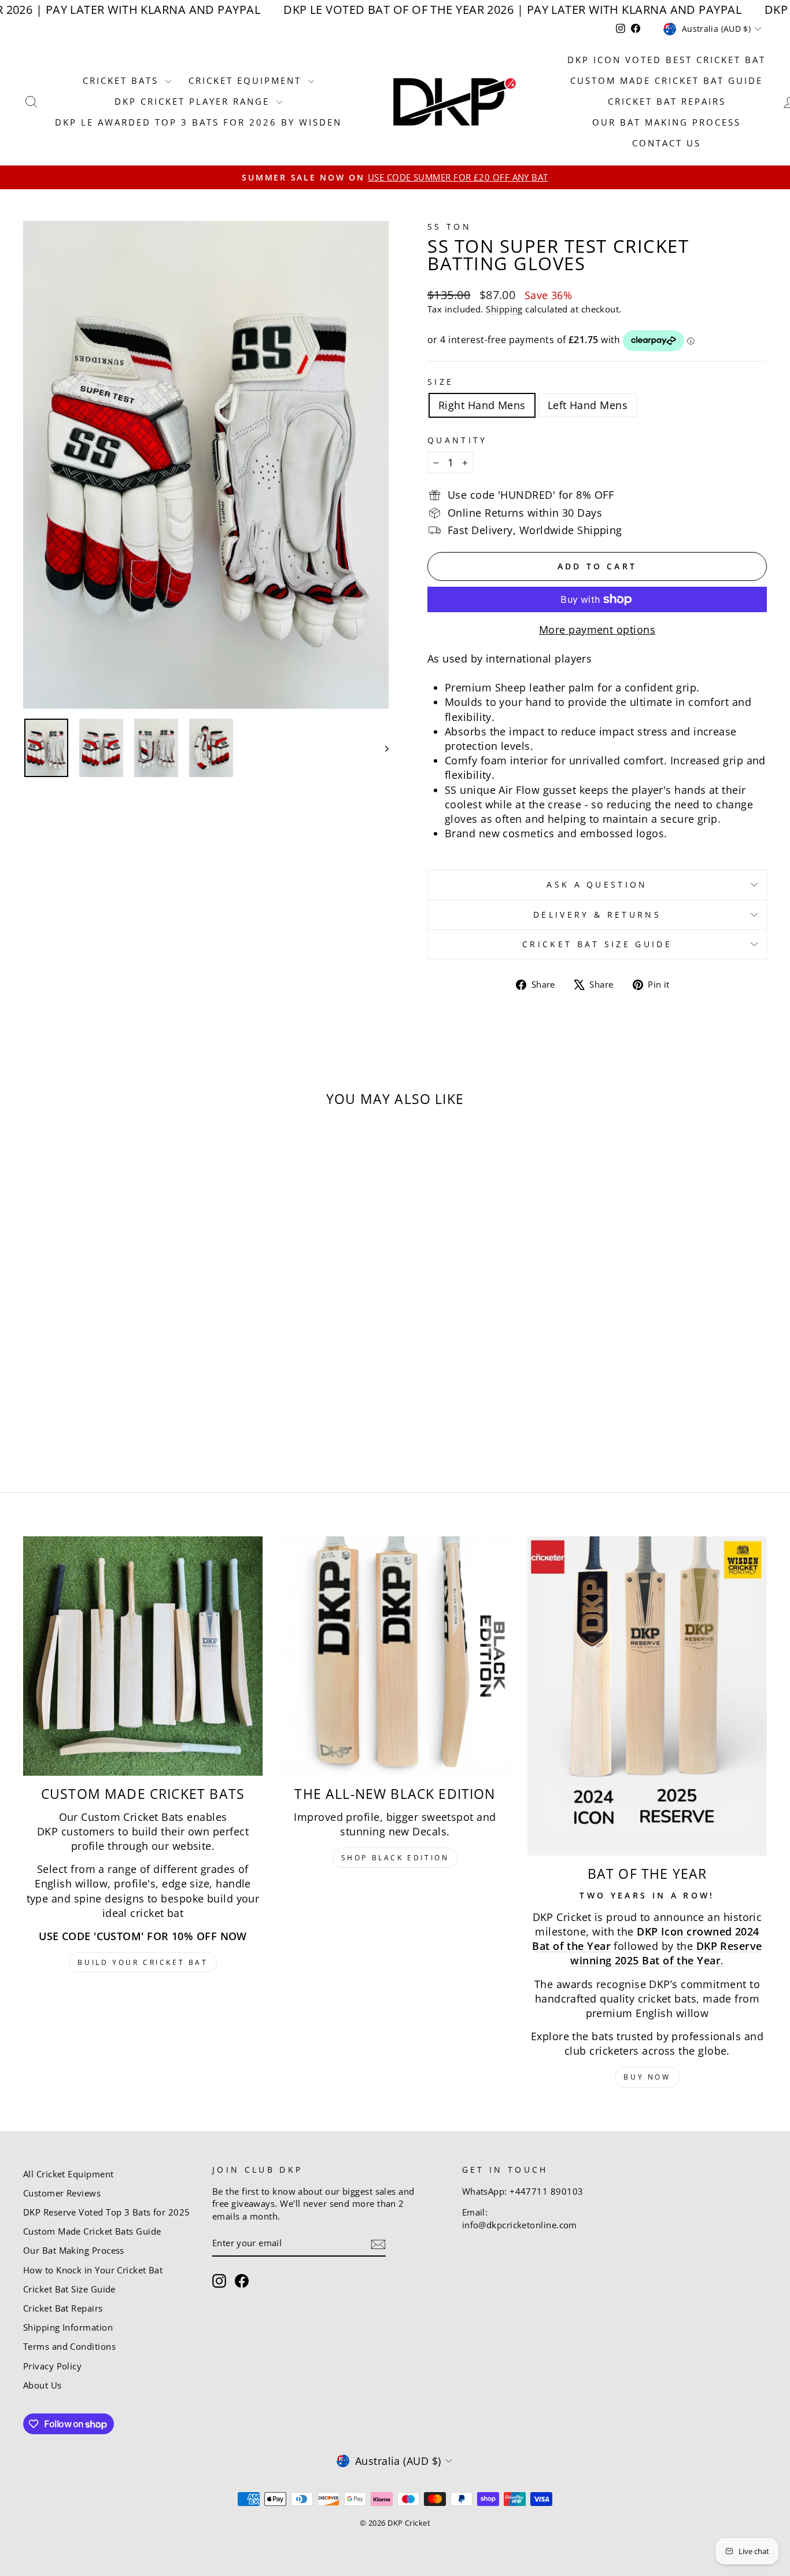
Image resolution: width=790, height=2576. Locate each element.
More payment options (597, 630)
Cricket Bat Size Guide (597, 944)
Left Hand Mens (588, 405)
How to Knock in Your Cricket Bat (93, 2270)
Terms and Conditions (69, 2346)
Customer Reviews (62, 2193)
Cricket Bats (123, 80)
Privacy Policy (52, 2366)
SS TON (449, 227)
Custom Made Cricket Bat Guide (667, 80)
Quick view (112, 1356)
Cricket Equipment (247, 80)
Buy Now (647, 2077)
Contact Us (667, 143)
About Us (43, 2385)
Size (440, 382)
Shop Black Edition (395, 1858)
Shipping (504, 309)
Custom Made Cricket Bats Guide (92, 2231)
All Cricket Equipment (68, 2174)
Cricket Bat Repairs (667, 101)
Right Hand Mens (482, 405)
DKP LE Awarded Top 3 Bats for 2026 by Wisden (198, 122)
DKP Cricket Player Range (194, 101)
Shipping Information (68, 2327)
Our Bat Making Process (667, 122)
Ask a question (597, 884)
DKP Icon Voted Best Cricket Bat (667, 60)
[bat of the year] (647, 1696)
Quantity (457, 440)
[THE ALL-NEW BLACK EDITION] (395, 1656)
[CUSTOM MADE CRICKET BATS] (143, 1656)
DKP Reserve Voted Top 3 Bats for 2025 (107, 2212)
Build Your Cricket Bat (143, 1962)
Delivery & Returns (597, 915)
